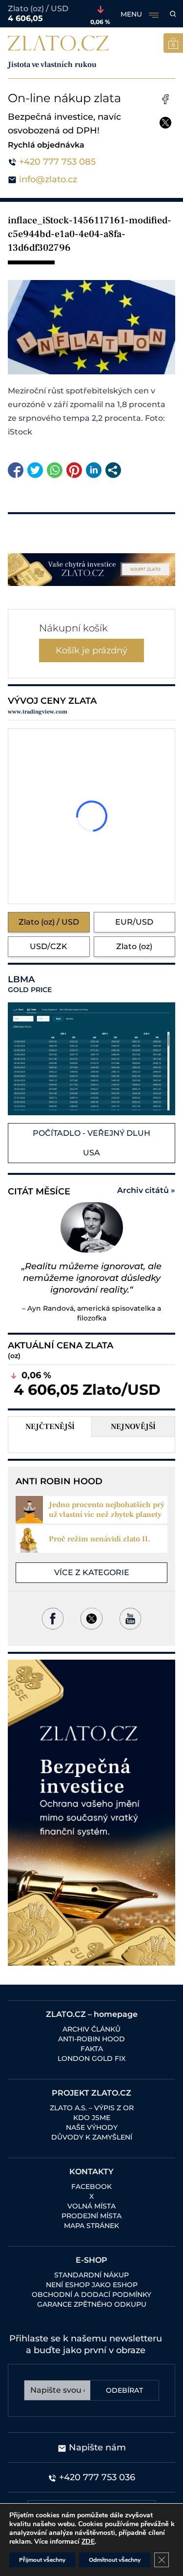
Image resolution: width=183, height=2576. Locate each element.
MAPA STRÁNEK (91, 2226)
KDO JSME (92, 2118)
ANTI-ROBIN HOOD (91, 2039)
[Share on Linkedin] (94, 470)
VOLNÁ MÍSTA (91, 2206)
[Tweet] (35, 470)
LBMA (30, 984)
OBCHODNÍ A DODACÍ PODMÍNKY (91, 2295)
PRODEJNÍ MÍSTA (91, 2216)
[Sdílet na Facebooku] (16, 470)
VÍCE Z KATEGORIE (92, 1572)
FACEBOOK (91, 2186)
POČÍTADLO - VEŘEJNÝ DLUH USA (91, 1143)
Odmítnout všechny (115, 2560)
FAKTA (92, 2049)
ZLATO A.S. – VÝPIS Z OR (92, 2108)
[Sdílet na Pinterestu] (74, 470)
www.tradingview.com (38, 712)
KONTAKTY (91, 2172)
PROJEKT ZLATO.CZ (91, 2093)
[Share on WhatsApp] (55, 470)
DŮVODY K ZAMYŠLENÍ (92, 2137)
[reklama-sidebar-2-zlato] (91, 1813)
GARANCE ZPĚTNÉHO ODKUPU (92, 2304)
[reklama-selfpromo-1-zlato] (91, 570)
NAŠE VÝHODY (92, 2127)
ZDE (88, 2542)
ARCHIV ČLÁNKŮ (91, 2029)
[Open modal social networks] (113, 470)
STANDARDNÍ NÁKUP (91, 2275)
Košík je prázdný (91, 650)
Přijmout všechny (42, 2560)
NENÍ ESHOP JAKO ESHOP (92, 2285)
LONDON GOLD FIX (91, 2058)
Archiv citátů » (146, 1190)
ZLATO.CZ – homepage (92, 2014)
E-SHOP (91, 2260)
